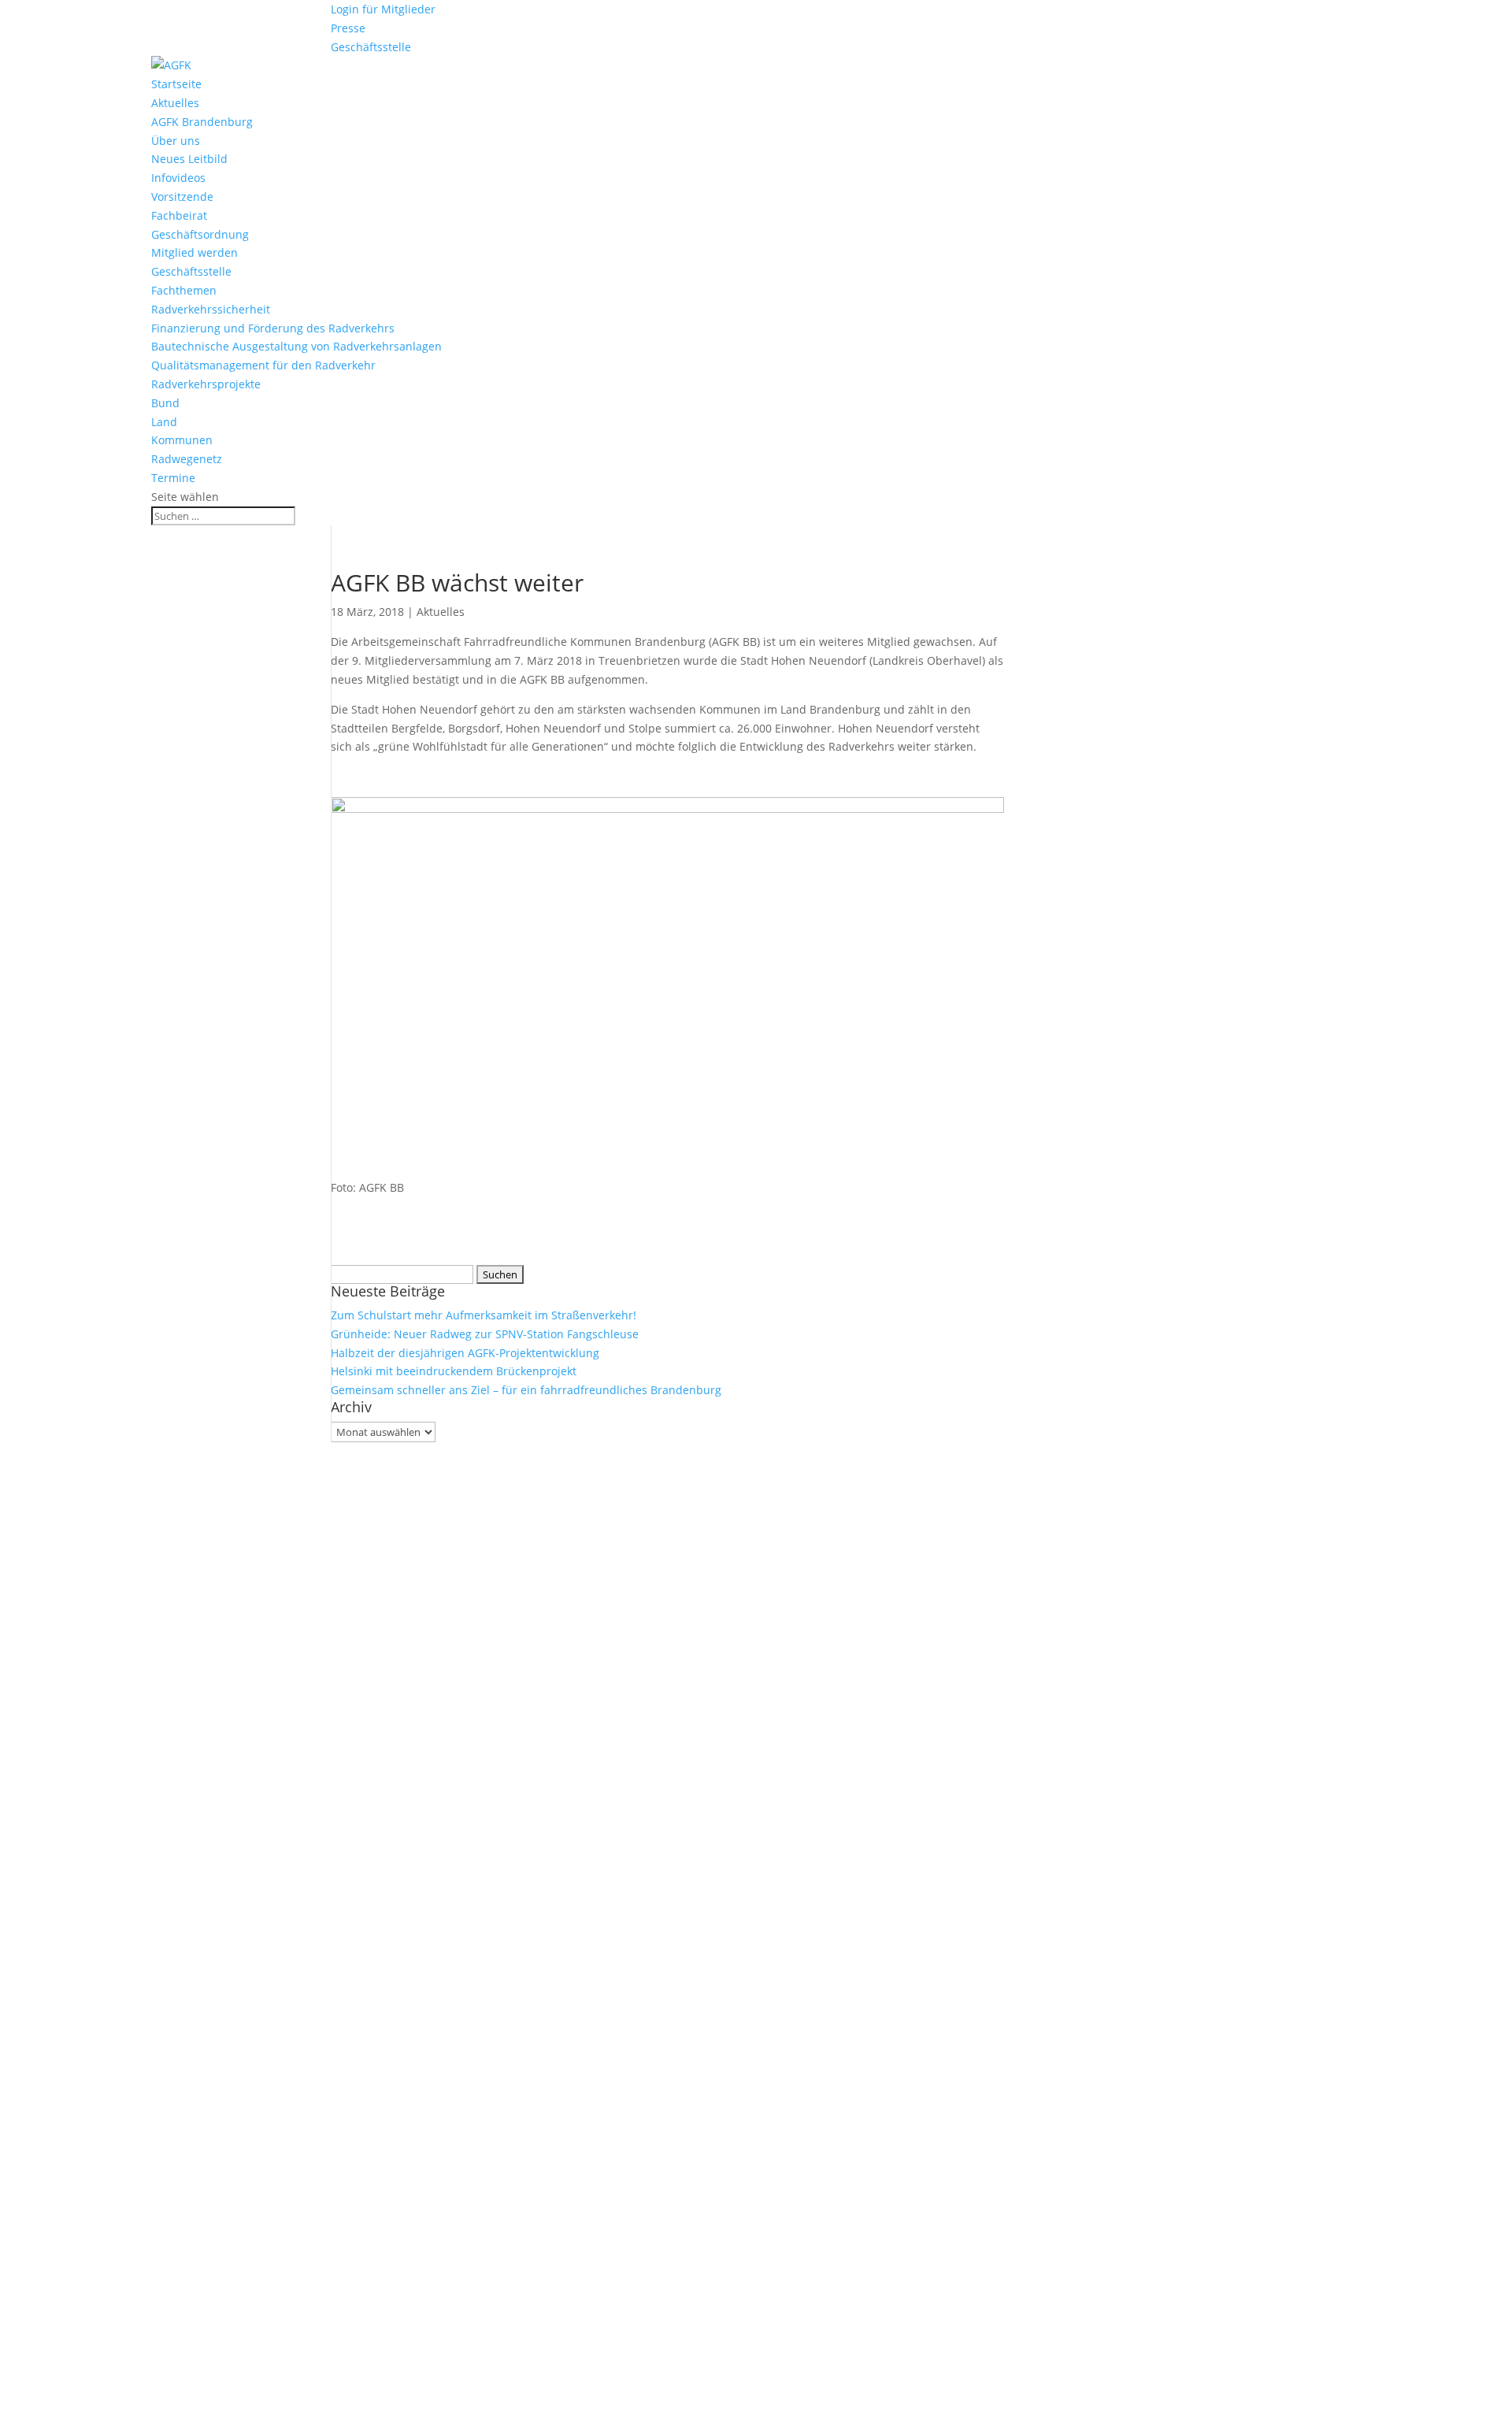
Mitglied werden (195, 252)
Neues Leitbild (189, 159)
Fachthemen (184, 290)
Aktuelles (175, 103)
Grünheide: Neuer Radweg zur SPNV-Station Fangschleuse (485, 1334)
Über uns (176, 141)
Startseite (176, 84)
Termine (173, 478)
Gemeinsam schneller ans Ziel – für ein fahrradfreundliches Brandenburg (526, 1390)
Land (164, 422)
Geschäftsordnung (200, 234)
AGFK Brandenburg (202, 122)
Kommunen (182, 440)
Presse (348, 28)
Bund (165, 403)
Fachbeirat (179, 215)
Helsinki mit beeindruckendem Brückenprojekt (454, 1371)
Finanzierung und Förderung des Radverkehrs (273, 328)
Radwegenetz (187, 459)
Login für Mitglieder (383, 9)
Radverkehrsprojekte (206, 384)
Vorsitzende (182, 197)
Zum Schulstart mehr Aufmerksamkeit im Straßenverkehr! (484, 1315)
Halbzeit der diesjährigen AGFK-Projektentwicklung (465, 1353)
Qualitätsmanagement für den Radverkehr (263, 365)
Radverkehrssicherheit (211, 309)
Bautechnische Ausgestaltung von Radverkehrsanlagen (296, 346)
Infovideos (178, 178)
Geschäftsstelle (371, 47)
